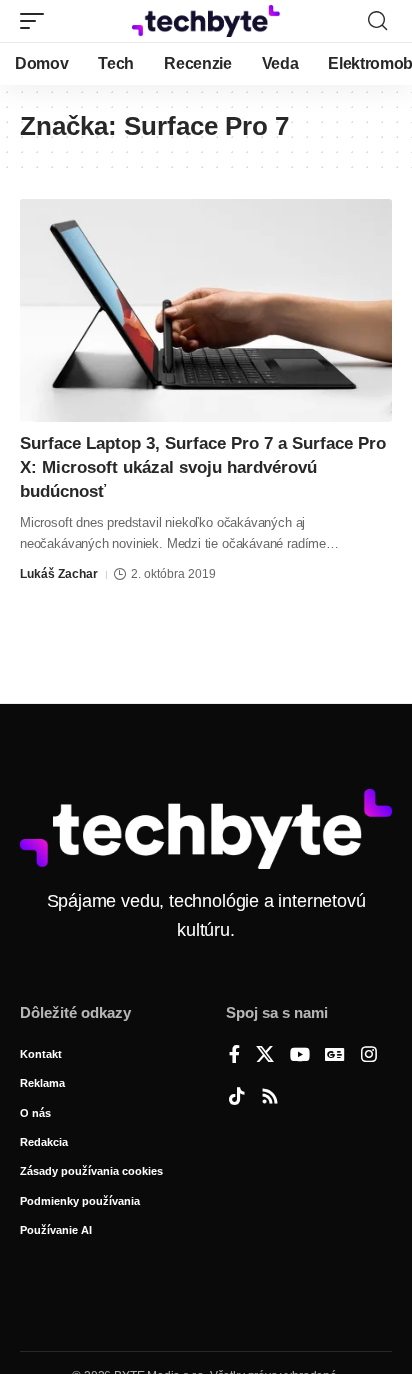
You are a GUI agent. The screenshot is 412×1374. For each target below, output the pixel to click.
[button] (37, 21)
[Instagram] (369, 1056)
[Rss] (270, 1098)
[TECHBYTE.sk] (206, 21)
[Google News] (335, 1056)
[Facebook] (234, 1056)
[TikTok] (237, 1098)
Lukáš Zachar (59, 574)
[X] (265, 1056)
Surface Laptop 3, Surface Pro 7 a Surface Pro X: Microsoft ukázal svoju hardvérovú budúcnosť (203, 467)
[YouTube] (300, 1056)
